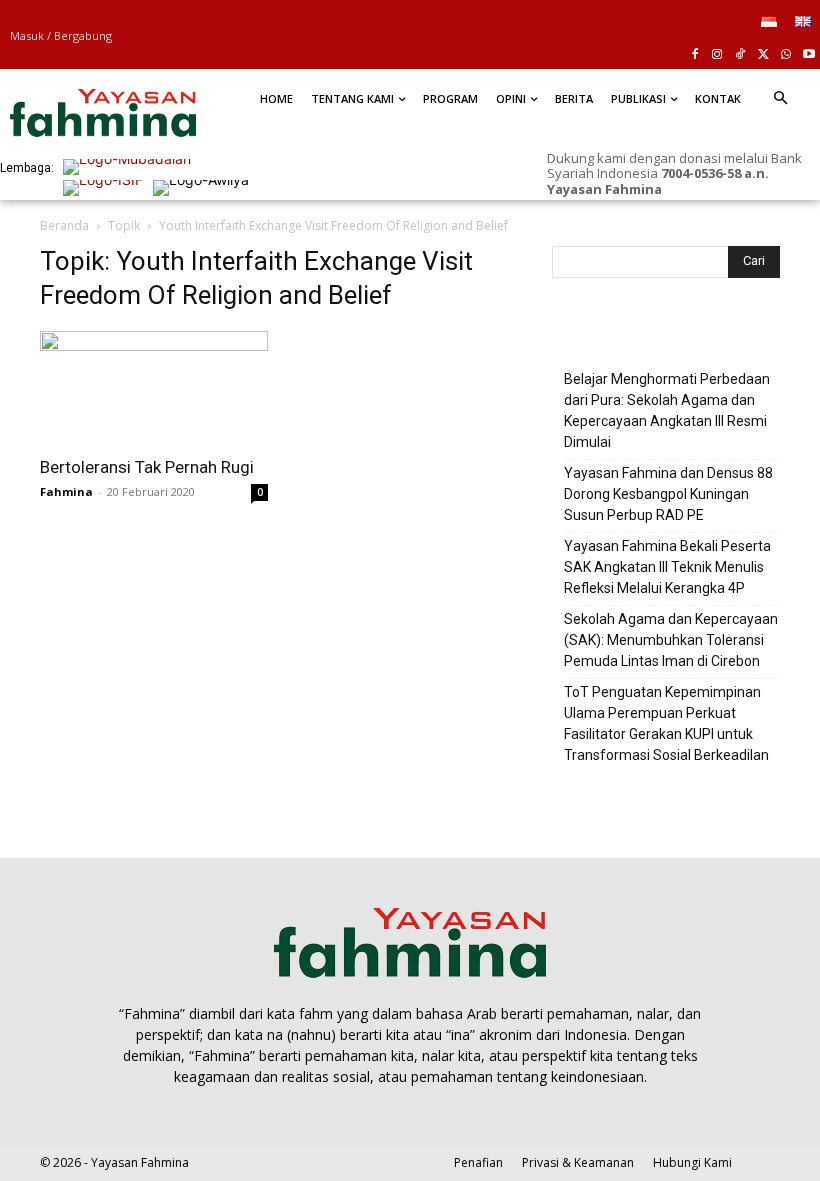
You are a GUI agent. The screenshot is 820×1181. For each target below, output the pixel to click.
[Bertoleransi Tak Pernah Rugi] (154, 387)
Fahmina (66, 491)
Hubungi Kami (692, 1162)
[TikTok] (740, 55)
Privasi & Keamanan (578, 1162)
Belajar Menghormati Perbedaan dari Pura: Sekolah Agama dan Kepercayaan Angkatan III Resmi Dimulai (667, 410)
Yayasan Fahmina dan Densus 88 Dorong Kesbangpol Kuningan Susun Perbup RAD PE (668, 494)
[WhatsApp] (785, 55)
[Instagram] (717, 55)
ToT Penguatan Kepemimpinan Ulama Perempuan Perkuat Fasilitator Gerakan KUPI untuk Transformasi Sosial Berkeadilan (666, 723)
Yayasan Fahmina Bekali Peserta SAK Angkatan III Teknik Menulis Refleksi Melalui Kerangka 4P (667, 567)
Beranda (64, 225)
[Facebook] (694, 55)
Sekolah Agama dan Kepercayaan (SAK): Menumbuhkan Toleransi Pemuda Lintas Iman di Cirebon (671, 640)
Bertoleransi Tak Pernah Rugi (147, 467)
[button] (780, 99)
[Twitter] (763, 55)
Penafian (478, 1162)
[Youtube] (808, 55)
